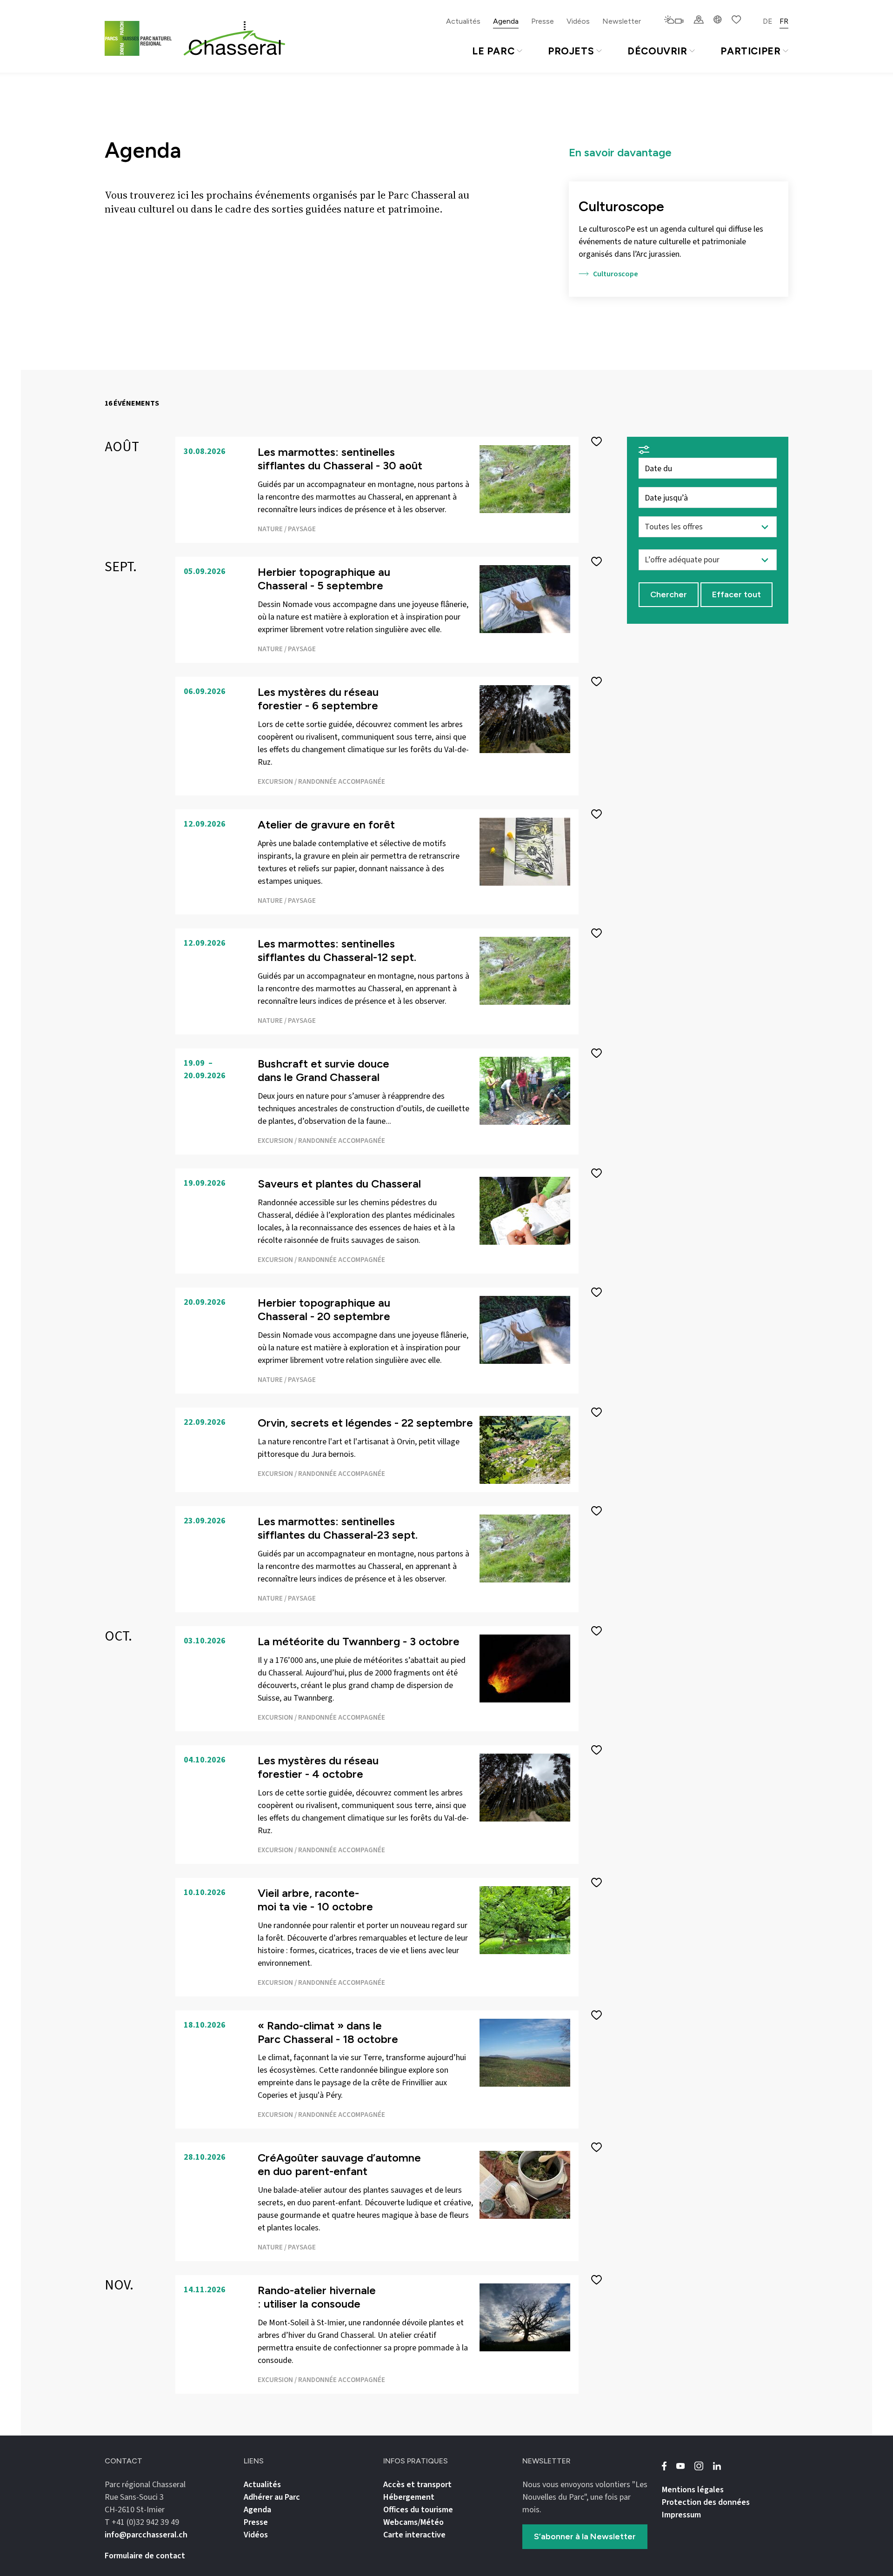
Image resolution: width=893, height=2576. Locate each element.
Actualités (463, 21)
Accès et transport (417, 2485)
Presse (543, 21)
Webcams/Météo (413, 2522)
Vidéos (578, 21)
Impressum (681, 2515)
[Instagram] (699, 2466)
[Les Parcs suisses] (140, 38)
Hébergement (409, 2497)
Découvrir (657, 51)
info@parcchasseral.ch (146, 2535)
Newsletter (622, 21)
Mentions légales (693, 2490)
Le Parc (493, 51)
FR (784, 21)
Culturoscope (616, 274)
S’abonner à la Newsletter (585, 2536)
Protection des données (706, 2502)
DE (768, 21)
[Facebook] (664, 2466)
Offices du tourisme (418, 2510)
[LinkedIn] (717, 2466)
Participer (750, 51)
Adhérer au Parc (272, 2497)
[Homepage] (234, 39)
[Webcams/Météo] (674, 20)
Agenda (506, 21)
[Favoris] (736, 20)
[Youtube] (680, 2466)
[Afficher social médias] (718, 20)
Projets (571, 51)
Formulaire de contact (145, 2556)
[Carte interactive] (699, 20)
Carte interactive (414, 2535)
